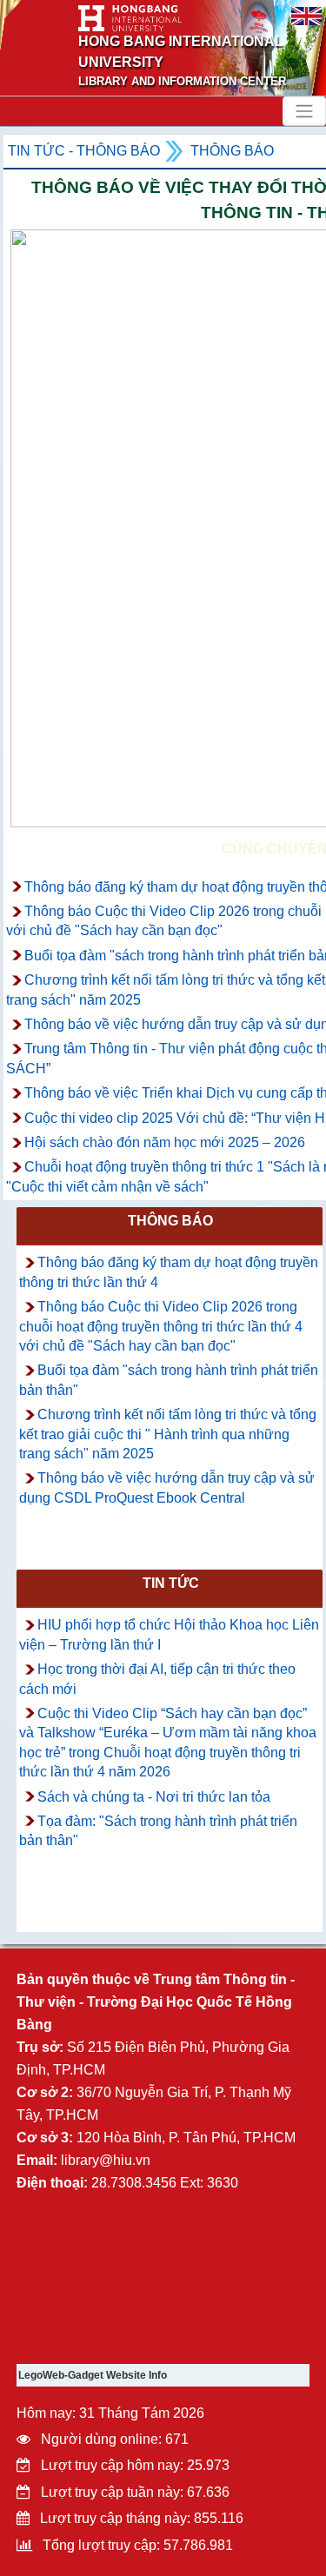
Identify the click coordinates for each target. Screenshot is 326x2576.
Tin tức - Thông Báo (84, 151)
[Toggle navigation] (304, 111)
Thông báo (232, 151)
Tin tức (171, 1583)
